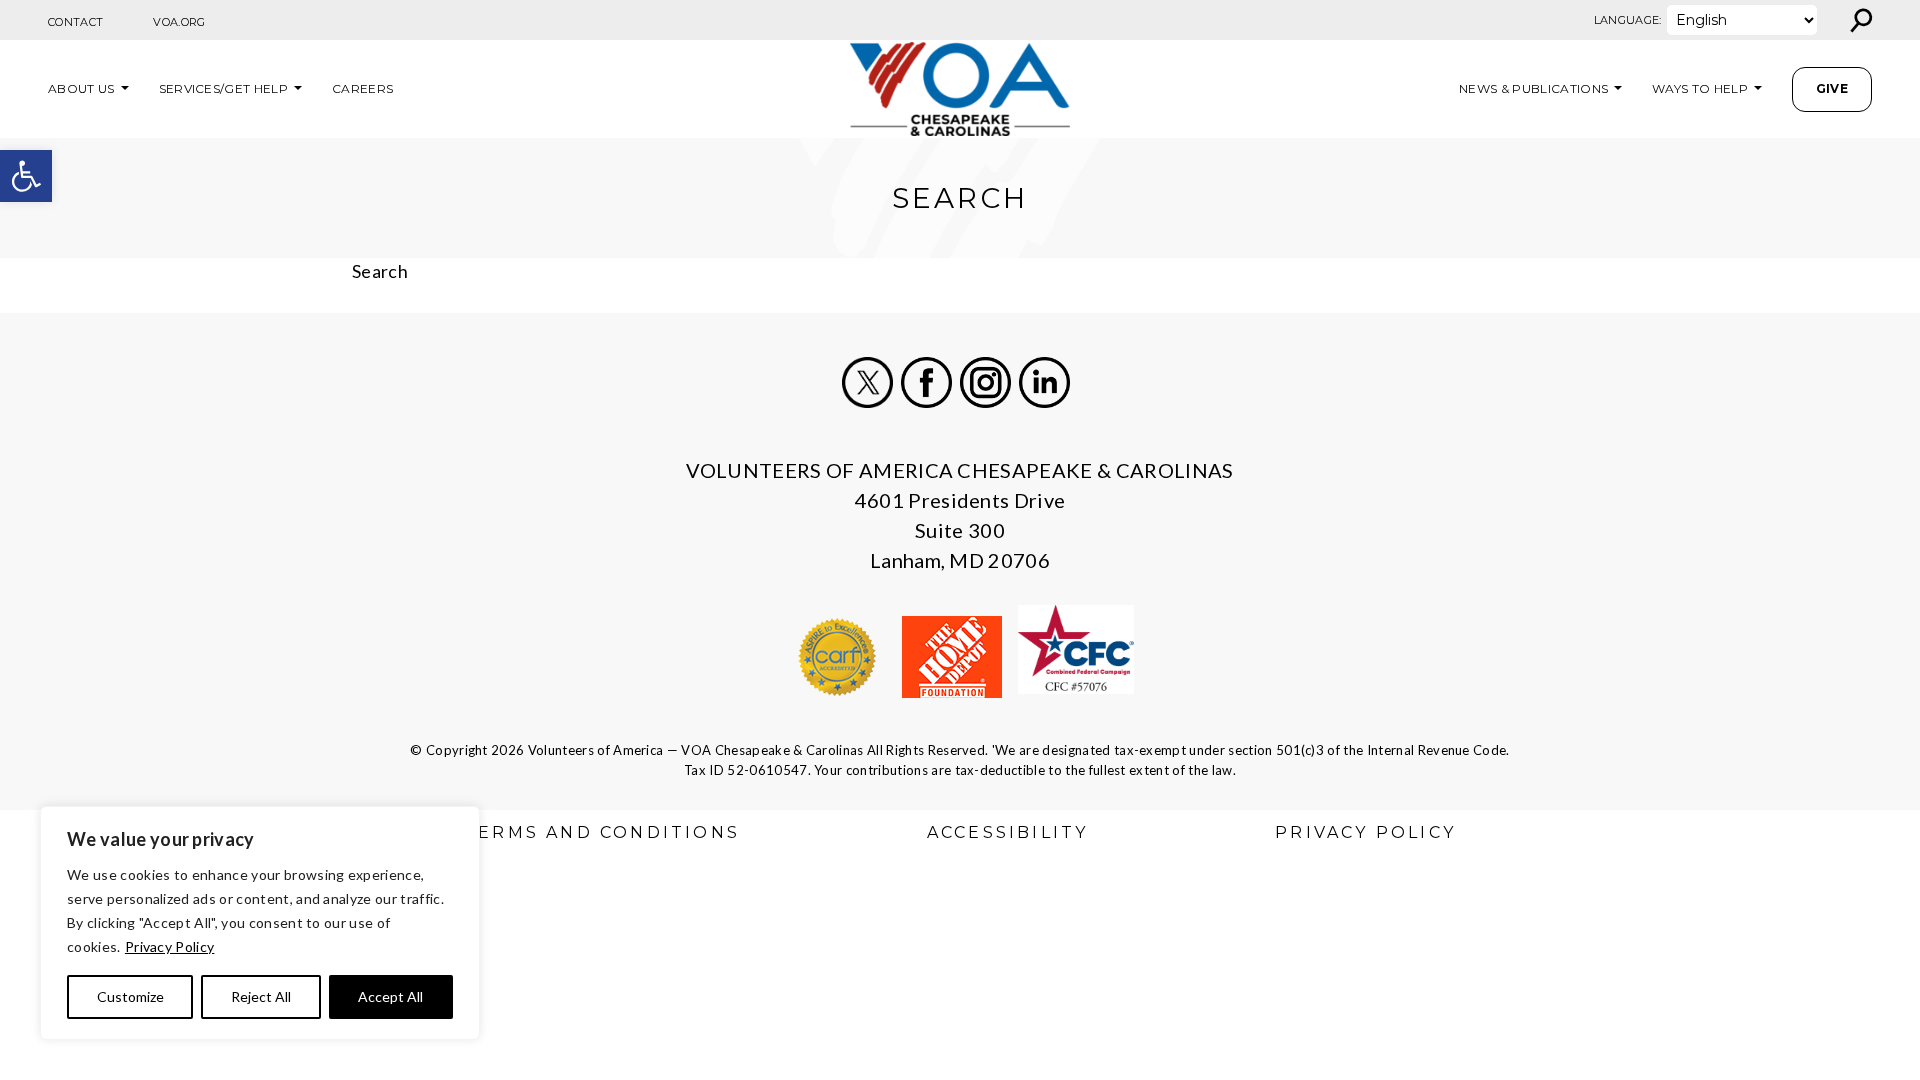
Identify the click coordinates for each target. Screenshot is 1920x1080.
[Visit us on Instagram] (985, 382)
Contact (75, 22)
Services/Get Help (223, 88)
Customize (130, 996)
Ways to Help (1700, 88)
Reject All (261, 996)
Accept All (390, 996)
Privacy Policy (169, 946)
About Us (81, 88)
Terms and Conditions (602, 832)
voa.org (179, 22)
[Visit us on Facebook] (926, 382)
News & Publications (1533, 88)
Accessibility (1008, 832)
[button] (26, 176)
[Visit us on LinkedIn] (1044, 382)
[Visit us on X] (867, 382)
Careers (362, 88)
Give (1832, 88)
